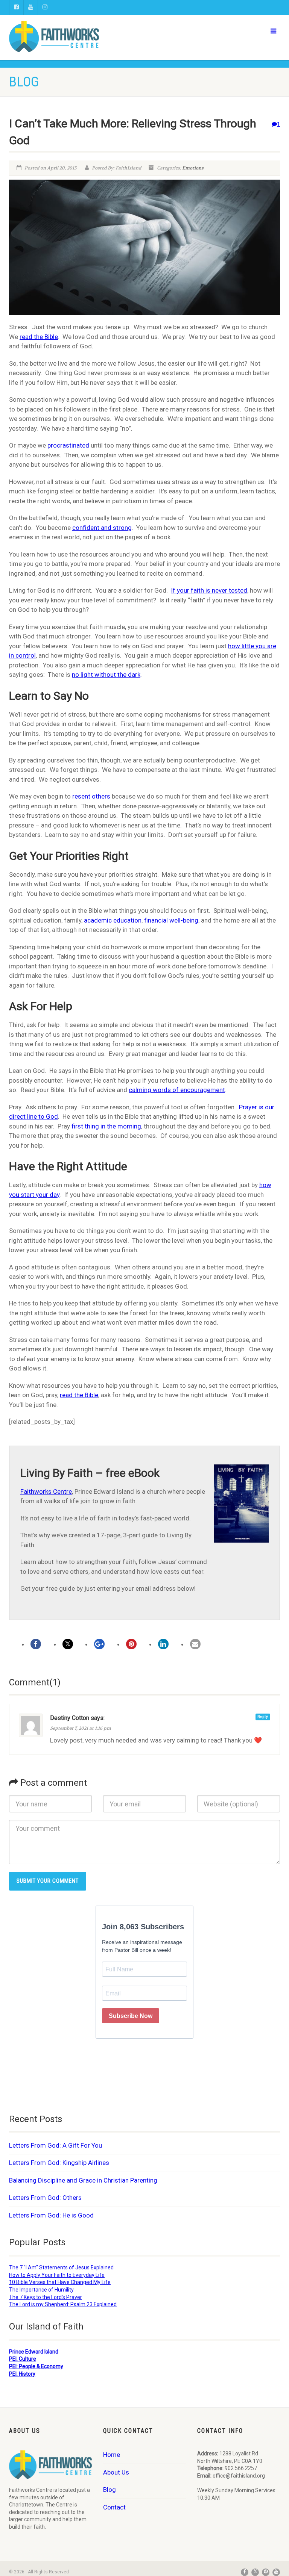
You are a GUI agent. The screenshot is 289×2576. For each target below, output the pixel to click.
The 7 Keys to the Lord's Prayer (46, 2297)
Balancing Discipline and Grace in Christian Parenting (83, 2180)
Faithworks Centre (46, 1491)
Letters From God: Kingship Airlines (59, 2163)
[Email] (195, 1644)
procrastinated (68, 445)
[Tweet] (68, 1644)
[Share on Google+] (99, 1644)
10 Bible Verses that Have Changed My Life (60, 2282)
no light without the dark (106, 675)
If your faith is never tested (209, 590)
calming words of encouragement (177, 1090)
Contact (114, 2507)
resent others (91, 796)
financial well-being (171, 920)
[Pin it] (131, 1644)
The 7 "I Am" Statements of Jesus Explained (61, 2267)
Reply (263, 1717)
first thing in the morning (106, 1126)
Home (112, 2455)
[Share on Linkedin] (163, 1644)
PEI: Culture (23, 2359)
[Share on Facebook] (36, 1644)
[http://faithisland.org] (74, 36)
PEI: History (22, 2374)
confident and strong (102, 528)
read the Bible (39, 337)
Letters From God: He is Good (51, 2215)
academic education (113, 920)
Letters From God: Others (45, 2198)
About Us (116, 2472)
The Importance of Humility (41, 2290)
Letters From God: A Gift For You (56, 2145)
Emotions (193, 168)
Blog (110, 2490)
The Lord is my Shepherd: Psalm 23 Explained (63, 2304)
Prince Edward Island (34, 2352)
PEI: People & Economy (36, 2366)
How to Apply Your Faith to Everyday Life (57, 2275)
